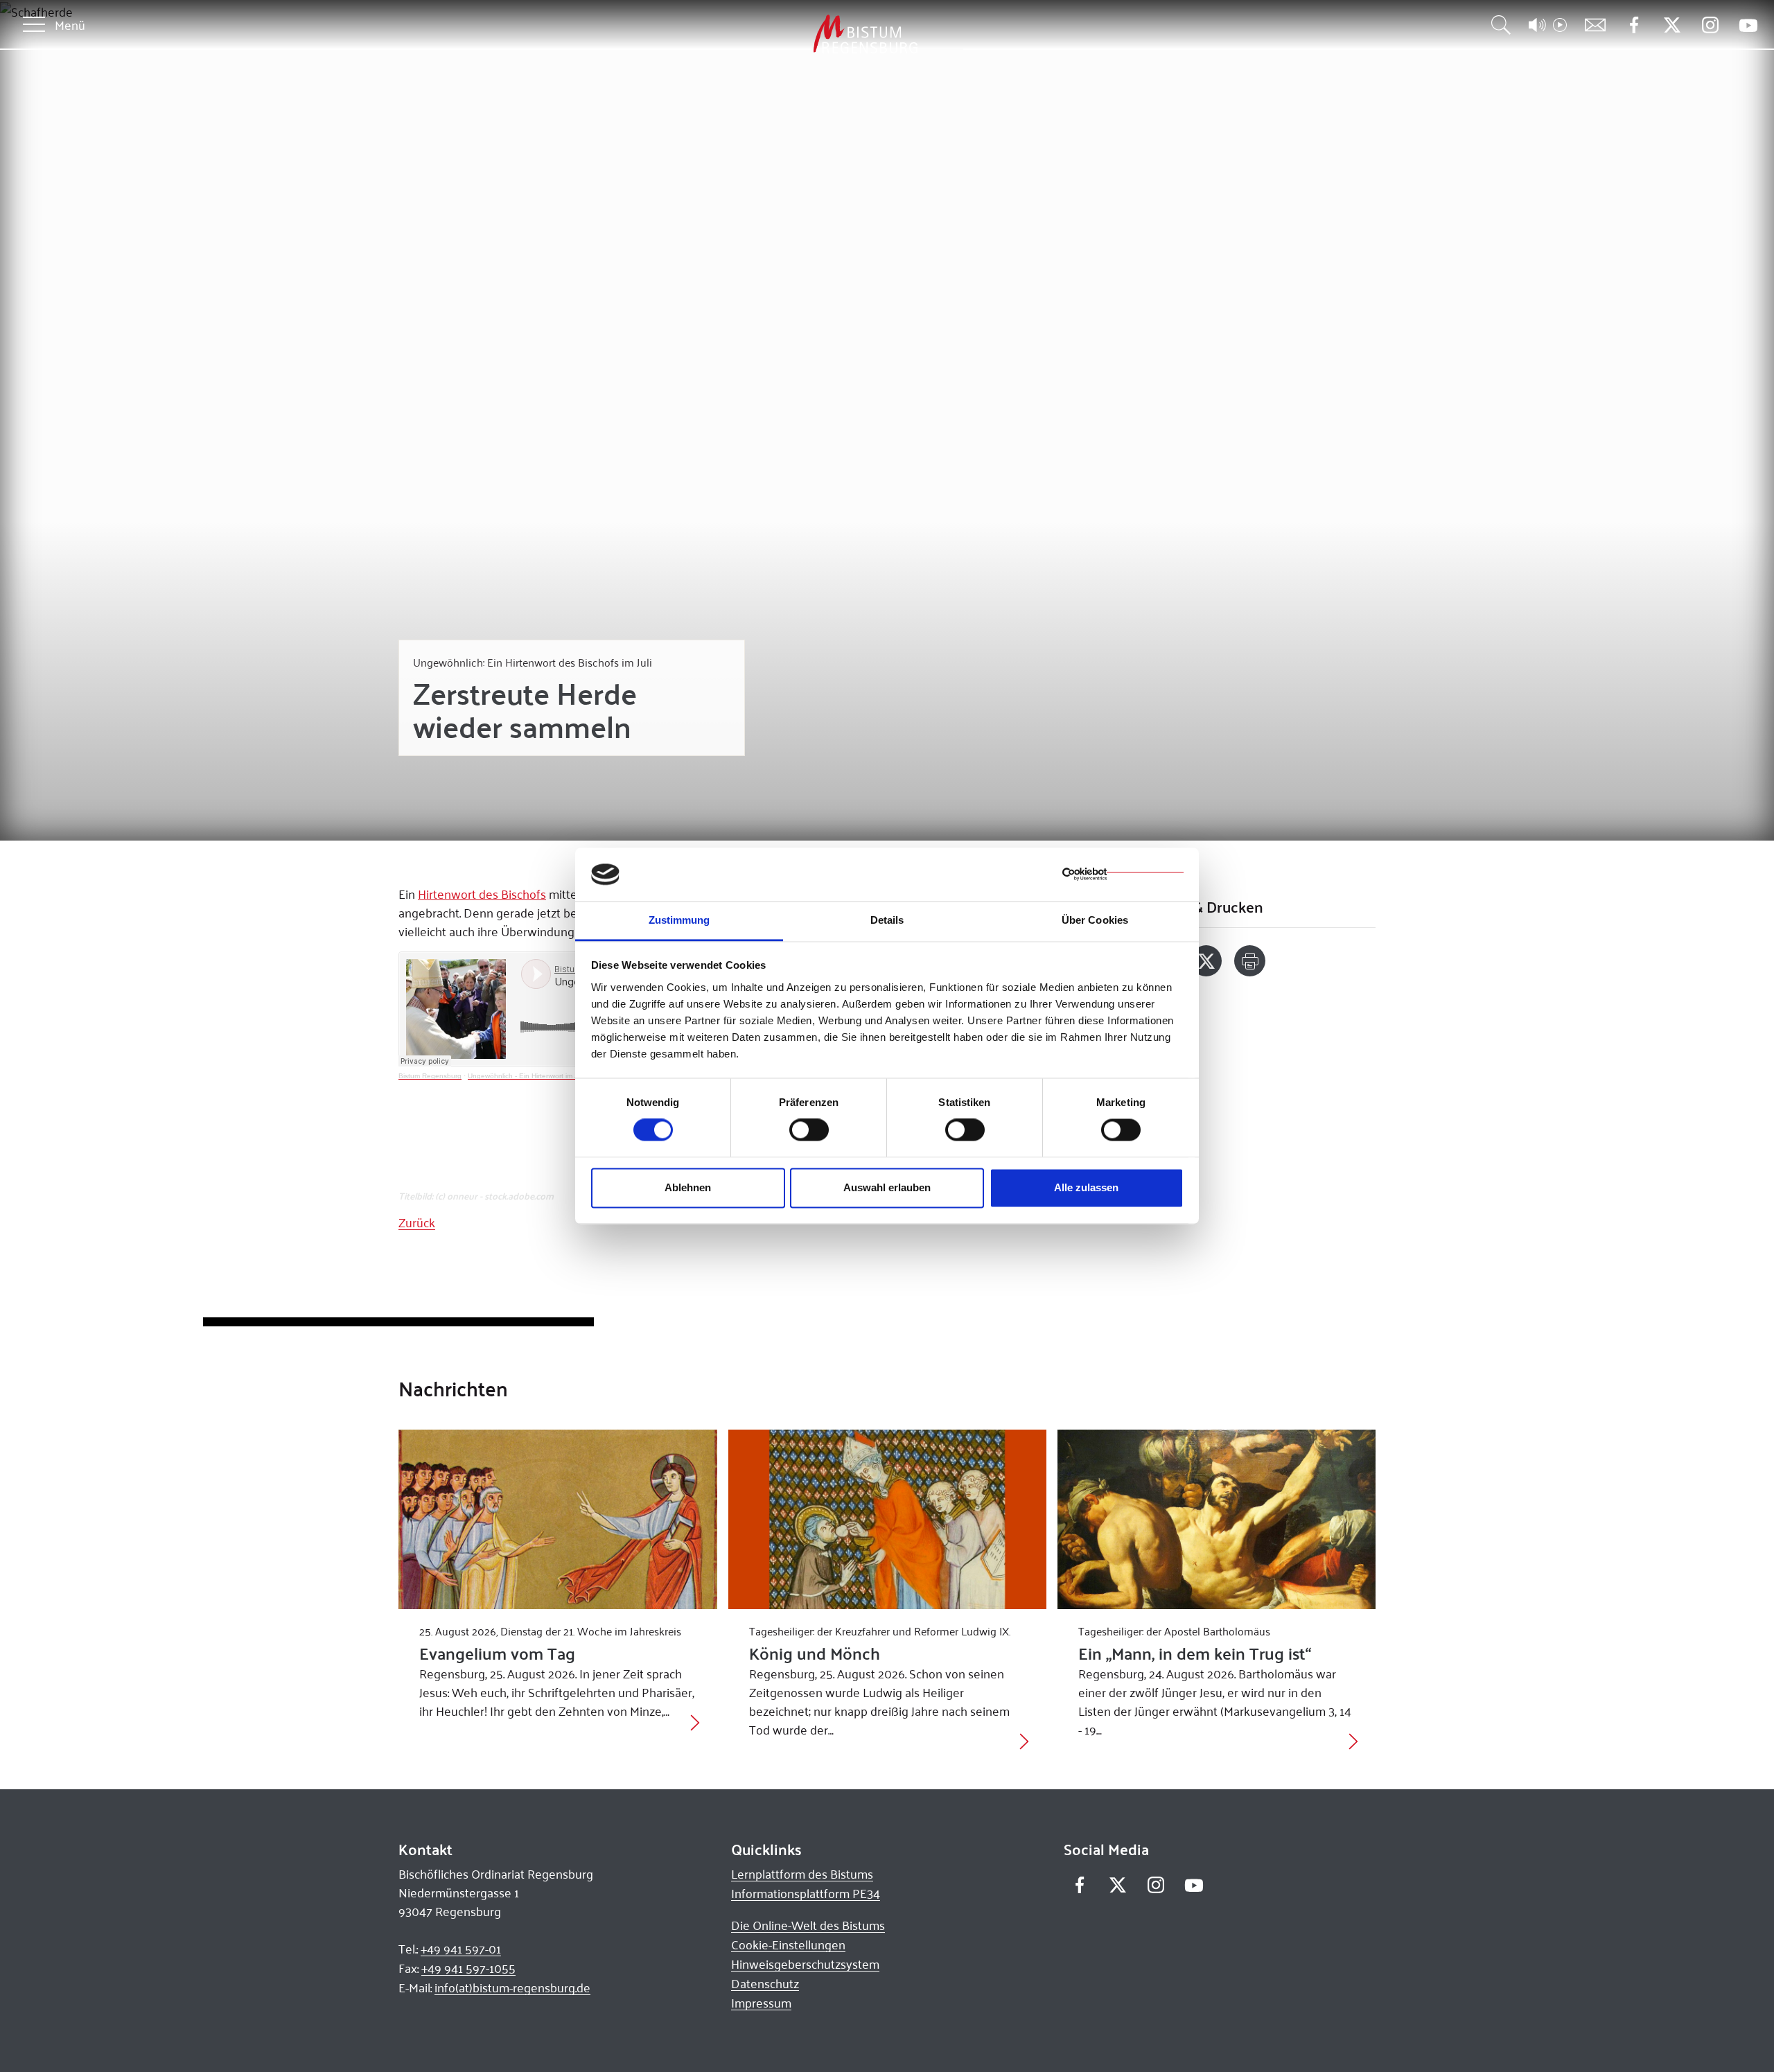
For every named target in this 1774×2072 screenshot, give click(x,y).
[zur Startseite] (793, 34)
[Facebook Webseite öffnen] (1634, 25)
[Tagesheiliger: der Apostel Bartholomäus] (1217, 1519)
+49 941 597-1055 (468, 1968)
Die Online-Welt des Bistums (808, 1925)
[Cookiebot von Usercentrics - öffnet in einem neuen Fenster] (1123, 875)
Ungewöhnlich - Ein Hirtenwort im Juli (526, 1076)
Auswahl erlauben (887, 1187)
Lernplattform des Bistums (802, 1874)
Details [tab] (887, 920)
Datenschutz (765, 1983)
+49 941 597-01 (461, 1949)
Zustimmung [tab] (679, 920)
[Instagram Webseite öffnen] (1710, 25)
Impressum (761, 2003)
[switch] (809, 1130)
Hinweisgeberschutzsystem (805, 1964)
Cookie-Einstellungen (788, 1944)
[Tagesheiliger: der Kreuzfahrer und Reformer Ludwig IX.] (887, 1519)
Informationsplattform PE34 (806, 1893)
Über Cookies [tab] (1095, 920)
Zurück (417, 1222)
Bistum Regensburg (430, 1076)
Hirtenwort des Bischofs (482, 894)
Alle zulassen (1086, 1187)
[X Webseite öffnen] (1672, 25)
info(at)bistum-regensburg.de (512, 1987)
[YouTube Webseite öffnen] (1748, 24)
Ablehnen (688, 1187)
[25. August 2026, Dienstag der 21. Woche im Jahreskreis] (557, 1519)
